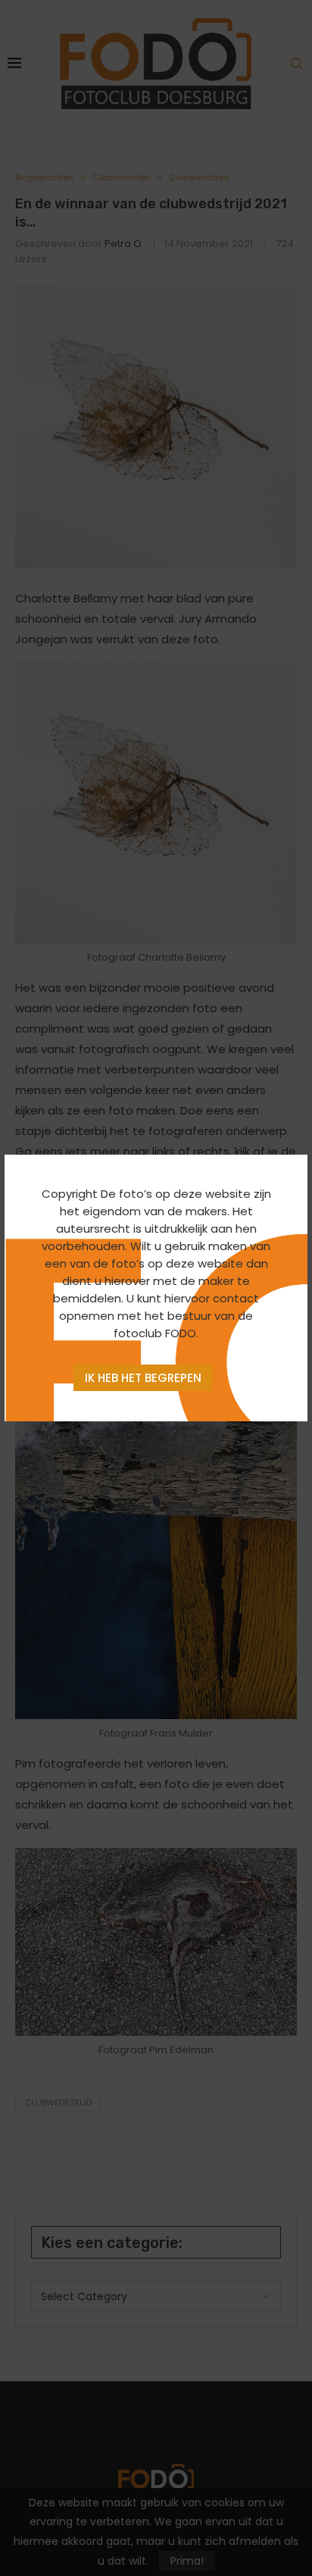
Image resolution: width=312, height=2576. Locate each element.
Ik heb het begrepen (143, 1378)
